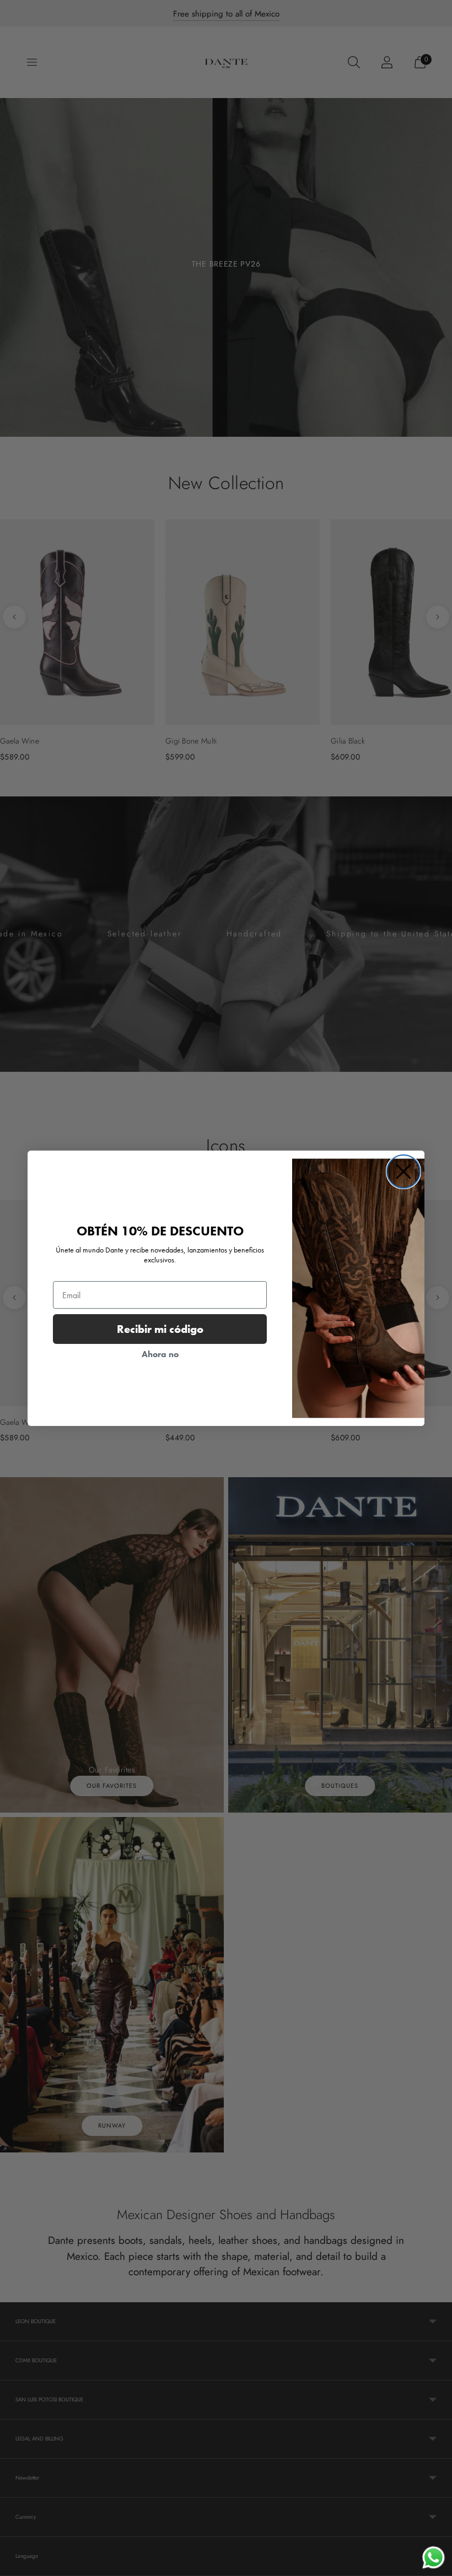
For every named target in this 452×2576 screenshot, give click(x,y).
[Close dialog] (403, 1172)
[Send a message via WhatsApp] (434, 2558)
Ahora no (160, 1354)
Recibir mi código (160, 1329)
